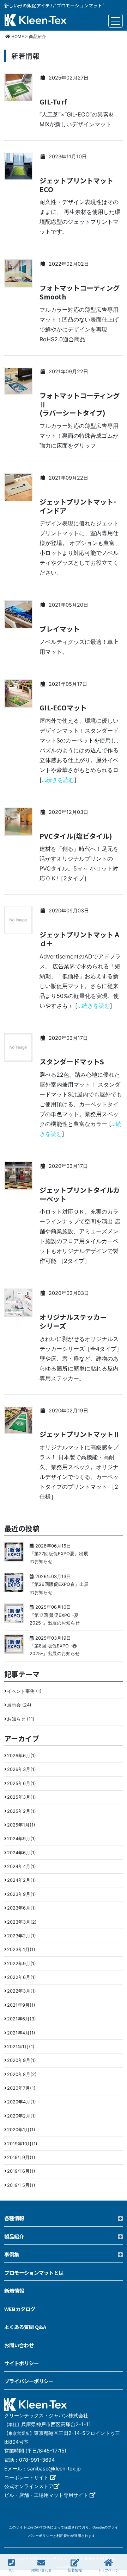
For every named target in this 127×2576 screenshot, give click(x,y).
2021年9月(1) (21, 2005)
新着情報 (75, 2570)
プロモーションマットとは (34, 2273)
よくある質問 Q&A (25, 2327)
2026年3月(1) (22, 1769)
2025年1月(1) (21, 1825)
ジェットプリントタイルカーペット (80, 1195)
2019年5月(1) (21, 2185)
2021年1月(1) (21, 2047)
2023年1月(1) (21, 1950)
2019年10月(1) (22, 2144)
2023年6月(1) (22, 1908)
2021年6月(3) (22, 2019)
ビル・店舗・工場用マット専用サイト (47, 2495)
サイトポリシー (22, 2363)
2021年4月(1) (21, 2033)
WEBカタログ (20, 2309)
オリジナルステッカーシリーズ (73, 1322)
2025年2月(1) (22, 1811)
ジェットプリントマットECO (76, 185)
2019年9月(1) (21, 2157)
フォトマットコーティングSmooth (80, 292)
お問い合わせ (41, 2570)
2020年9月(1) (22, 2060)
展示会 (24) (19, 1705)
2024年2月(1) (22, 1880)
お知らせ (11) (21, 1719)
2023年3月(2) (22, 1922)
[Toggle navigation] (116, 21)
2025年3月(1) (22, 1797)
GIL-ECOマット (63, 708)
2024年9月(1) (22, 1839)
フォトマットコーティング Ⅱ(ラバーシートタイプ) (80, 404)
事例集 (12, 2254)
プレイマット (60, 629)
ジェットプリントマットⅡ (80, 1434)
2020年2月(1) (22, 2116)
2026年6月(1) (22, 1756)
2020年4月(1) (22, 2102)
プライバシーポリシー (29, 2381)
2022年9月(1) (22, 1964)
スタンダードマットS (72, 1062)
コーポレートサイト (27, 2477)
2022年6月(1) (22, 1977)
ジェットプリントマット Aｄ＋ (79, 939)
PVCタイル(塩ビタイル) (76, 836)
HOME (17, 36)
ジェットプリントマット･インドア (78, 506)
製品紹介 (14, 2236)
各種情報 (14, 2218)
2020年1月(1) (21, 2130)
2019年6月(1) (21, 2171)
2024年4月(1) (22, 1866)
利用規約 (64, 2536)
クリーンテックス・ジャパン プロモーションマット (36, 21)
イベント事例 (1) (24, 1691)
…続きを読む (58, 780)
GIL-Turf (53, 102)
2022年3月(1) (22, 1991)
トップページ (108, 2570)
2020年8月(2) (22, 2074)
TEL (11, 2570)
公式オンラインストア (29, 2486)
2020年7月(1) (21, 2088)
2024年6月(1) (22, 1853)
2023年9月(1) (22, 1894)
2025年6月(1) (22, 1783)
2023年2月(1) (22, 1936)
